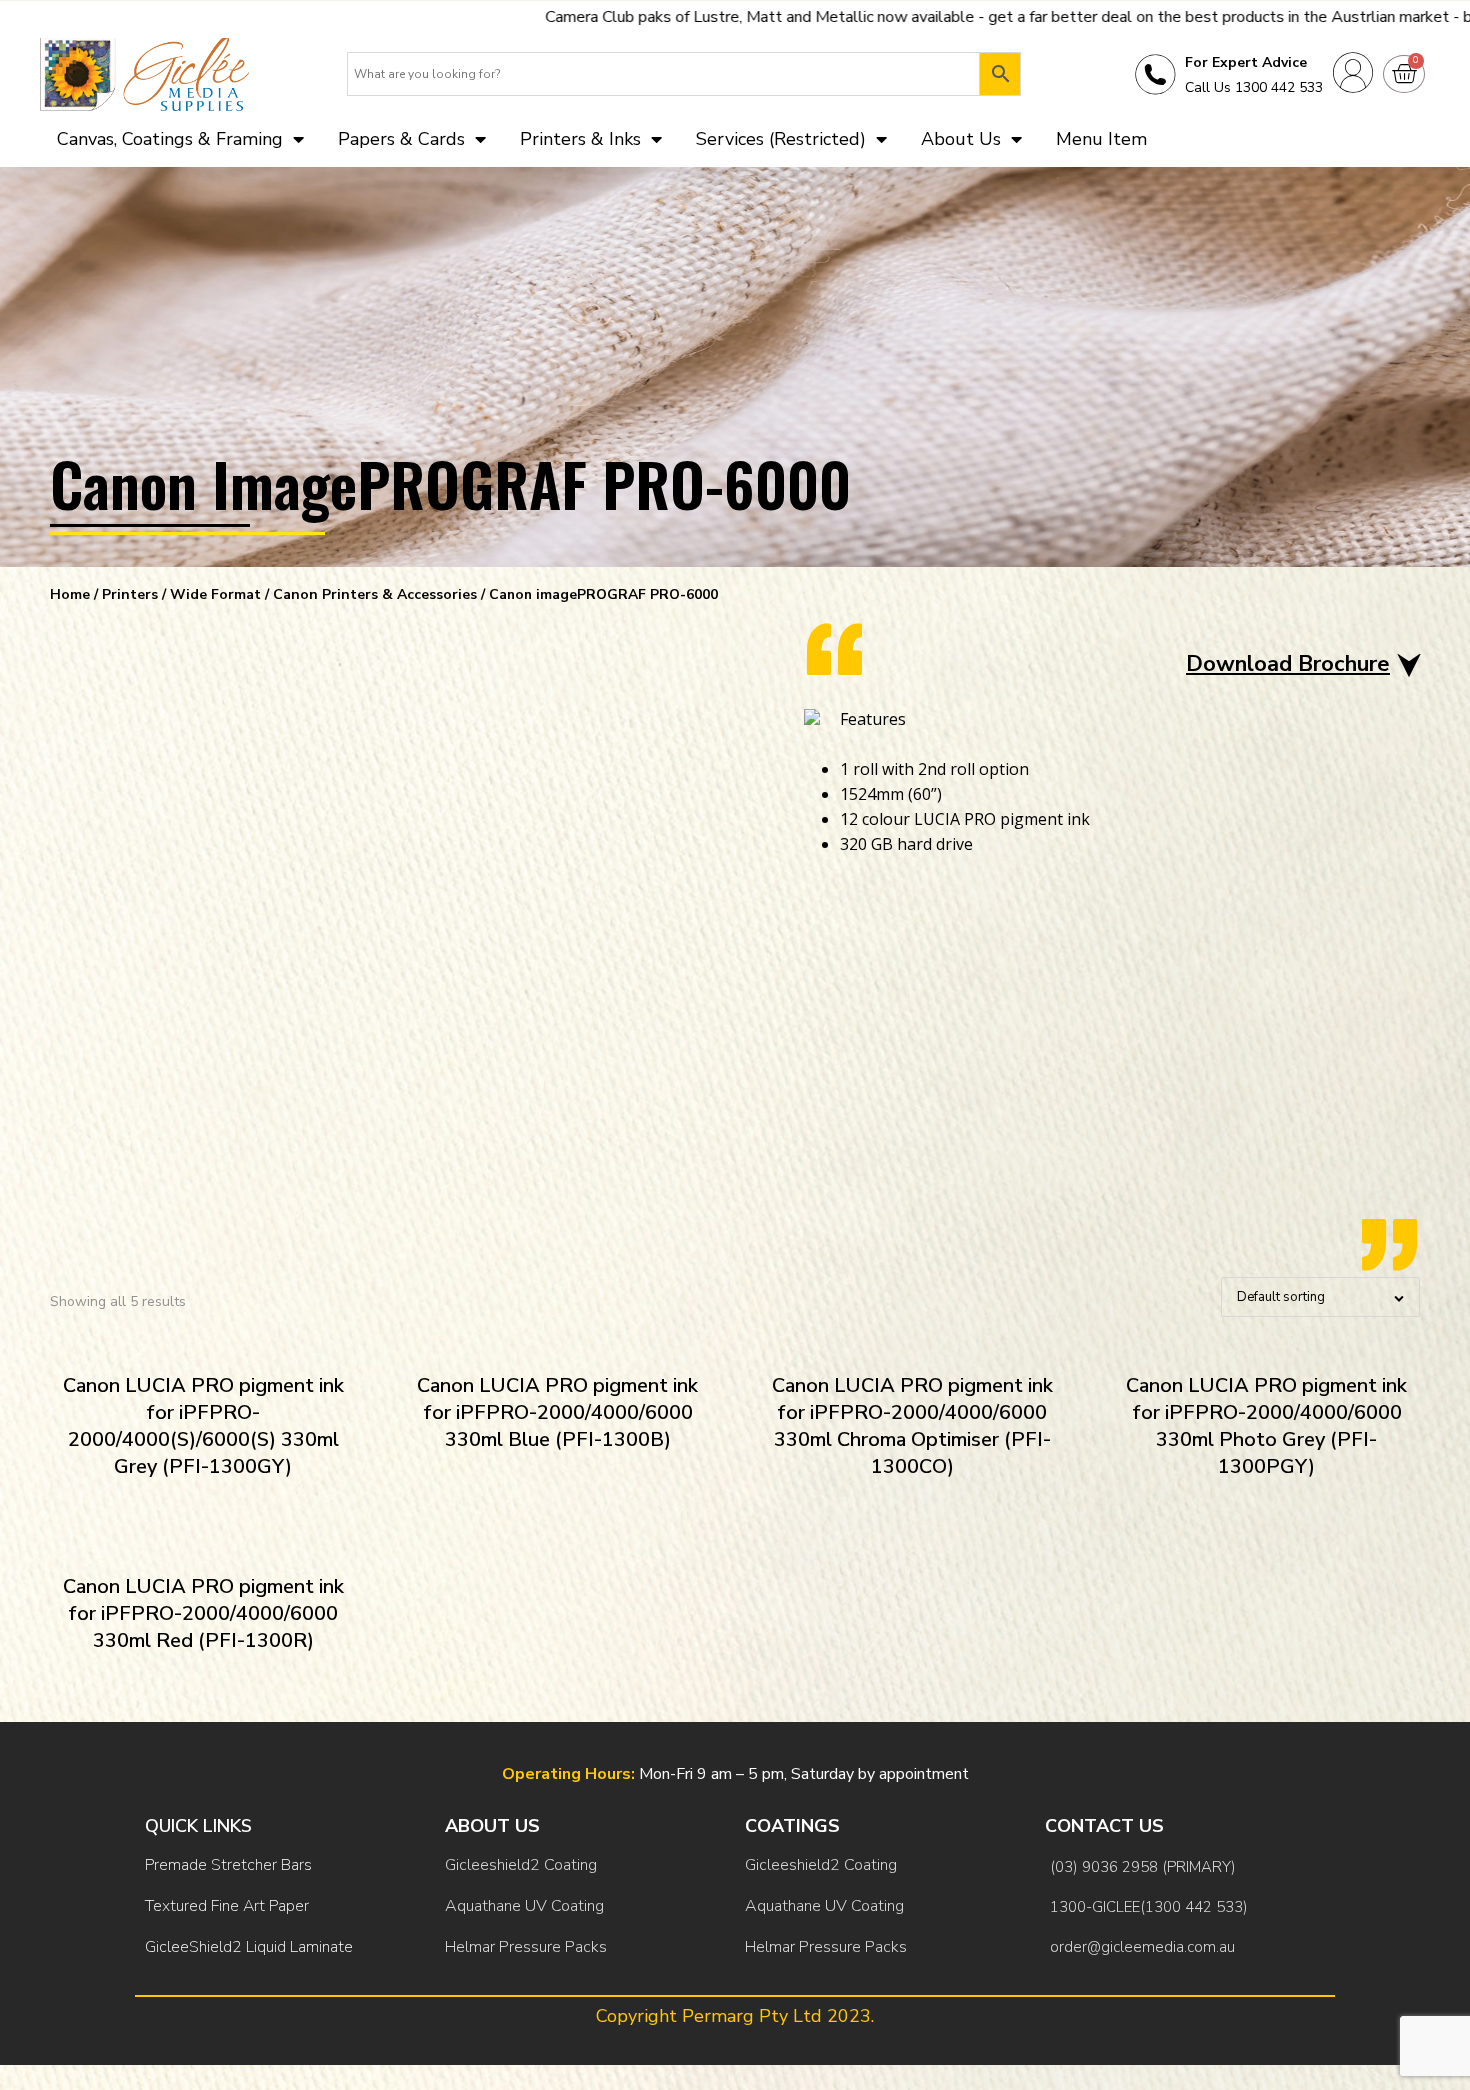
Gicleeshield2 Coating (521, 1865)
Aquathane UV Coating (524, 1906)
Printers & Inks (580, 139)
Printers (130, 594)
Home (70, 594)
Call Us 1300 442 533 (1254, 87)
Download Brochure (1288, 664)
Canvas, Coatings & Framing (170, 139)
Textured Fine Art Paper (227, 1906)
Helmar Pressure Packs (526, 1947)
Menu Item (1101, 139)
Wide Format (215, 594)
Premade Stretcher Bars (228, 1865)
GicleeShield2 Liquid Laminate (249, 1947)
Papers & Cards (401, 139)
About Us (961, 139)
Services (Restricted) (781, 139)
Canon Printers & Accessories (375, 594)
